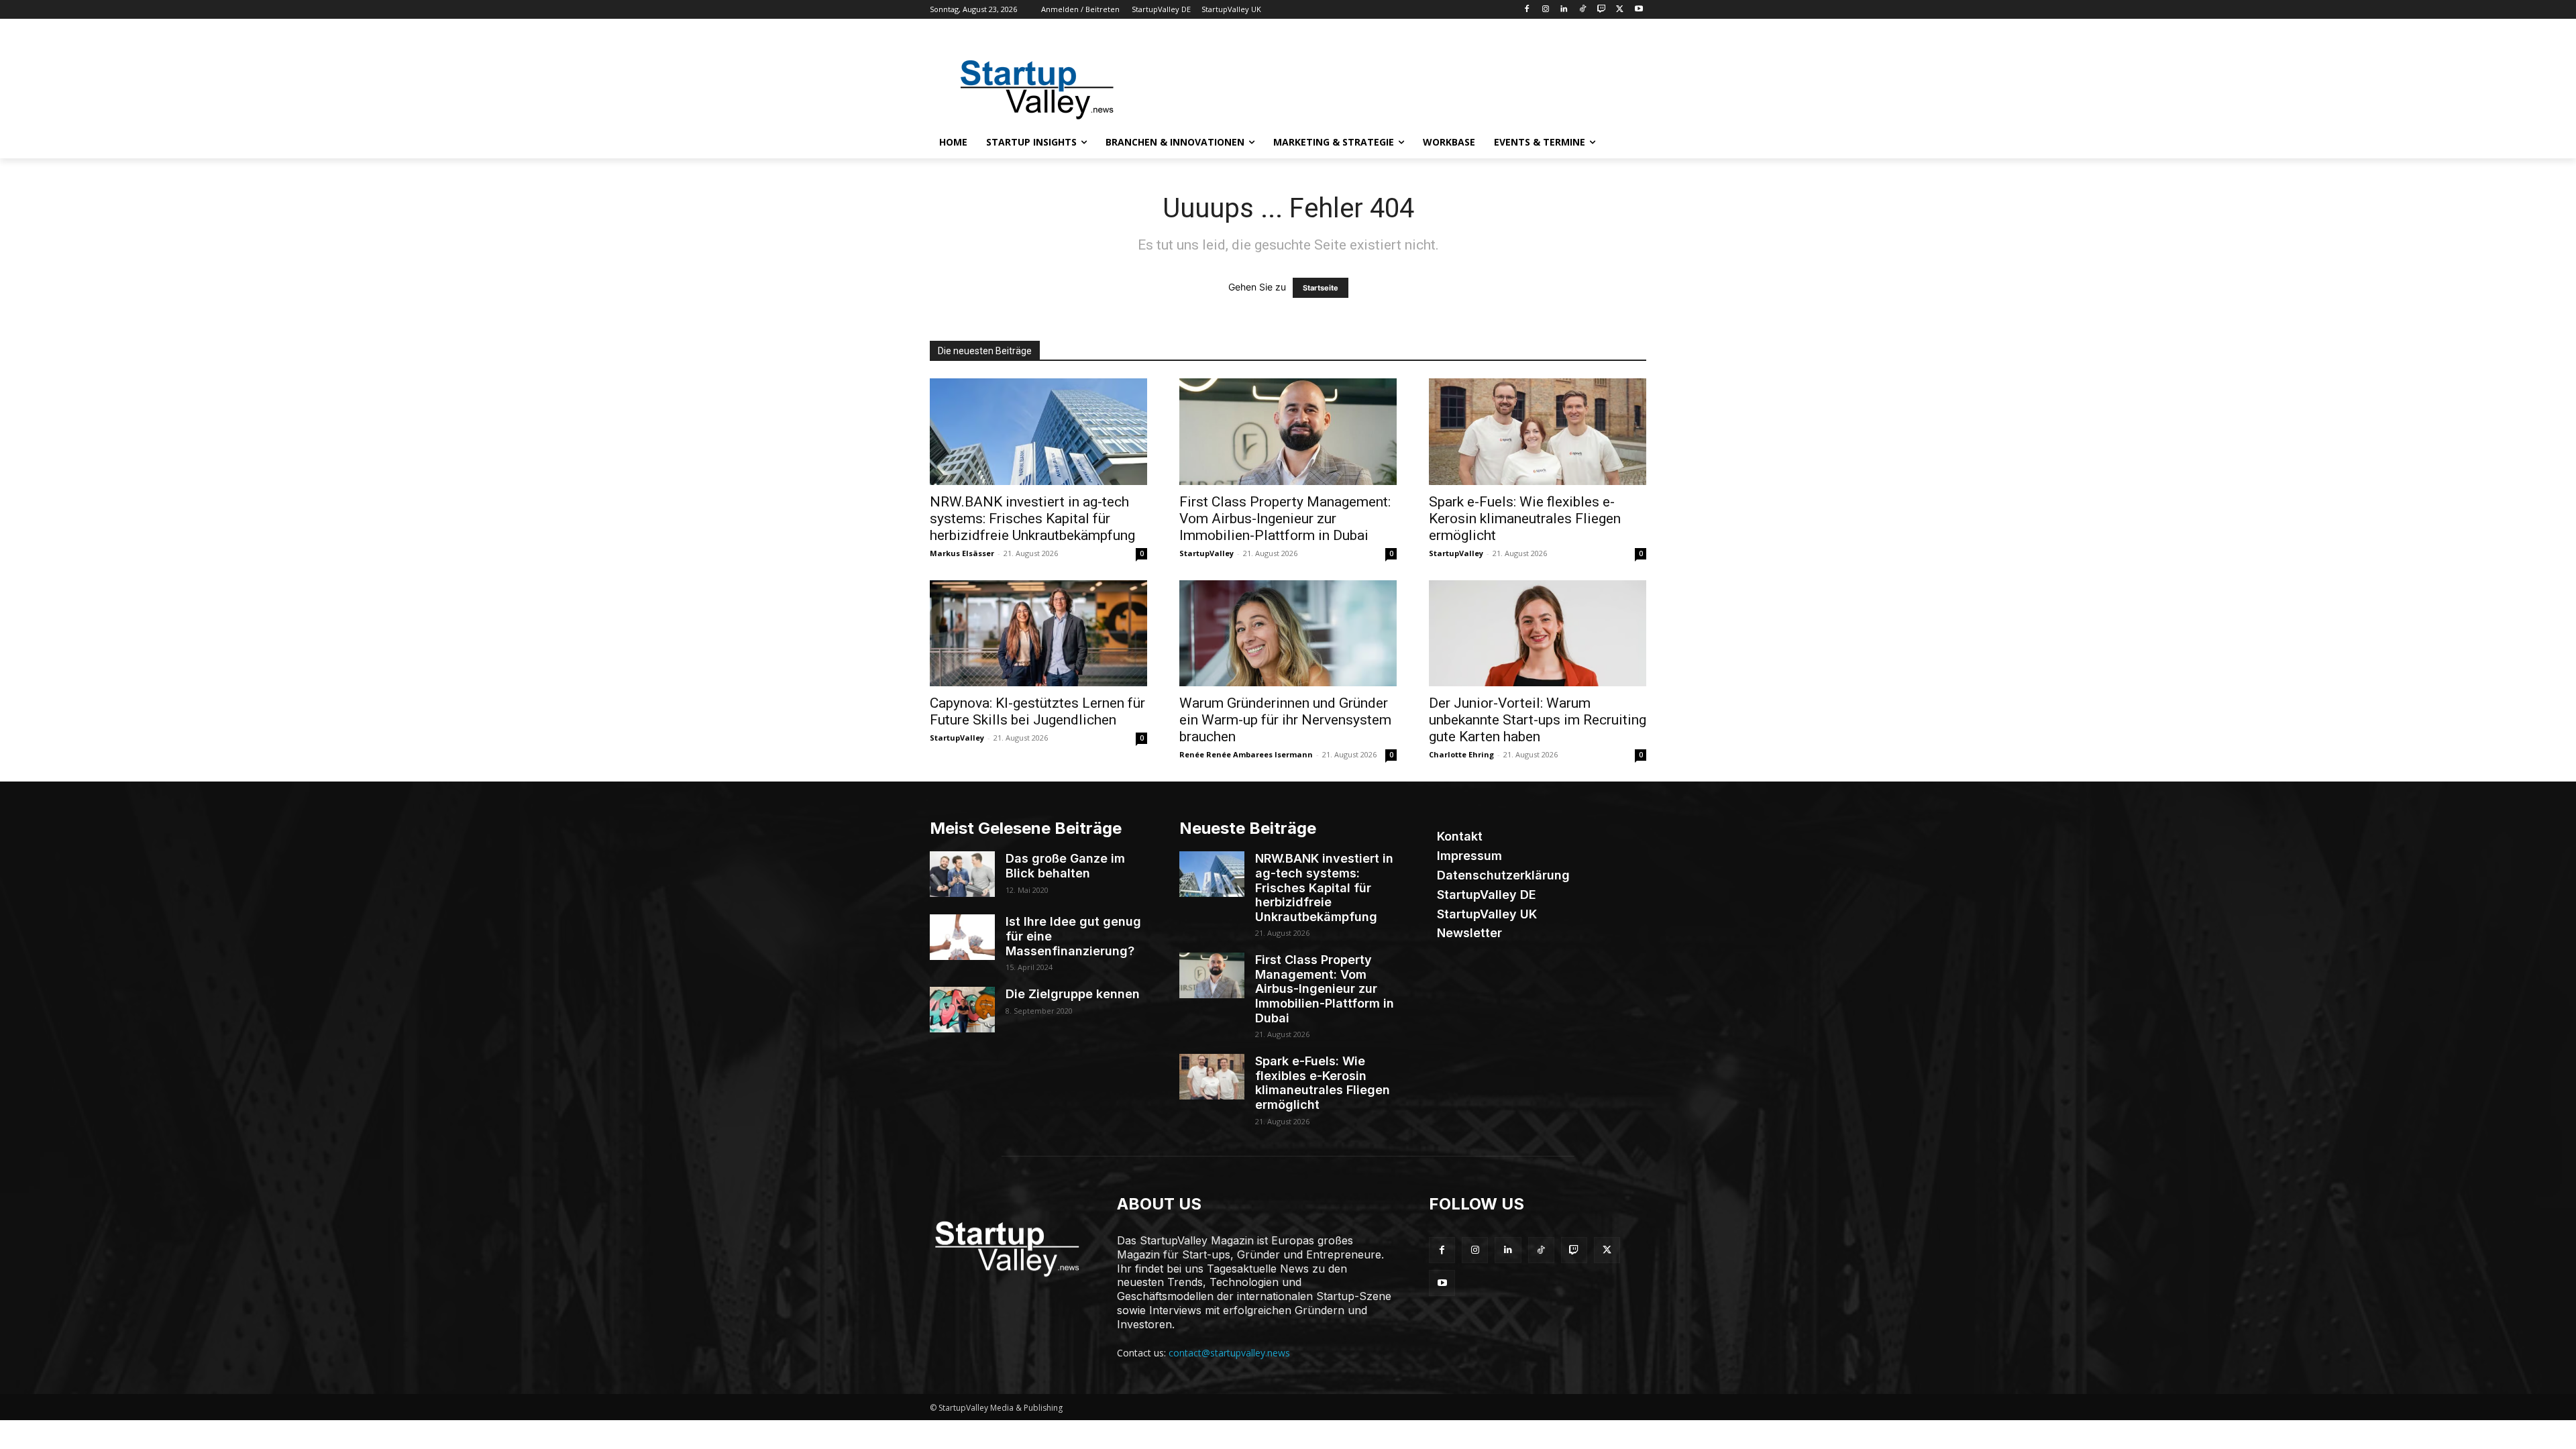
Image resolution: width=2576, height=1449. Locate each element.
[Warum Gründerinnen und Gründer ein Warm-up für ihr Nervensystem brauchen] (1288, 634)
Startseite (1321, 288)
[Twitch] (1602, 10)
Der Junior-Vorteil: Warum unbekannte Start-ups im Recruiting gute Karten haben (1538, 720)
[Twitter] (1620, 10)
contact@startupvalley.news (1229, 1353)
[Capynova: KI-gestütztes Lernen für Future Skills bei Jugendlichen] (1038, 634)
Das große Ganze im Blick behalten (1065, 866)
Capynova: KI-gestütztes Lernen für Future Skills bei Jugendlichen (1037, 711)
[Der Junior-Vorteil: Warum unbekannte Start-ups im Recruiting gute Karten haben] (1538, 634)
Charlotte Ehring (1461, 754)
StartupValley (1206, 553)
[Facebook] (1526, 10)
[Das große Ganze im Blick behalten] (962, 874)
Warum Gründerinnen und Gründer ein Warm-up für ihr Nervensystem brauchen (1285, 720)
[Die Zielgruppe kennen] (962, 1010)
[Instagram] (1545, 10)
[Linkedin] (1564, 10)
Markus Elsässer (962, 553)
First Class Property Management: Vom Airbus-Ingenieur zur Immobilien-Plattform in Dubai (1285, 519)
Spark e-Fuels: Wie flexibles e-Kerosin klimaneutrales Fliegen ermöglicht (1525, 519)
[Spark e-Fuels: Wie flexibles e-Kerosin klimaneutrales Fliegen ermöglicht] (1538, 432)
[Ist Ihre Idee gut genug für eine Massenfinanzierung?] (962, 937)
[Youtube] (1639, 10)
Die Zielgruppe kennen (1073, 994)
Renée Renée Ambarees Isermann (1246, 754)
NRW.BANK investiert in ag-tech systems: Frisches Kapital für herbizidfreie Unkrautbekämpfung (1032, 519)
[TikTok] (1583, 10)
